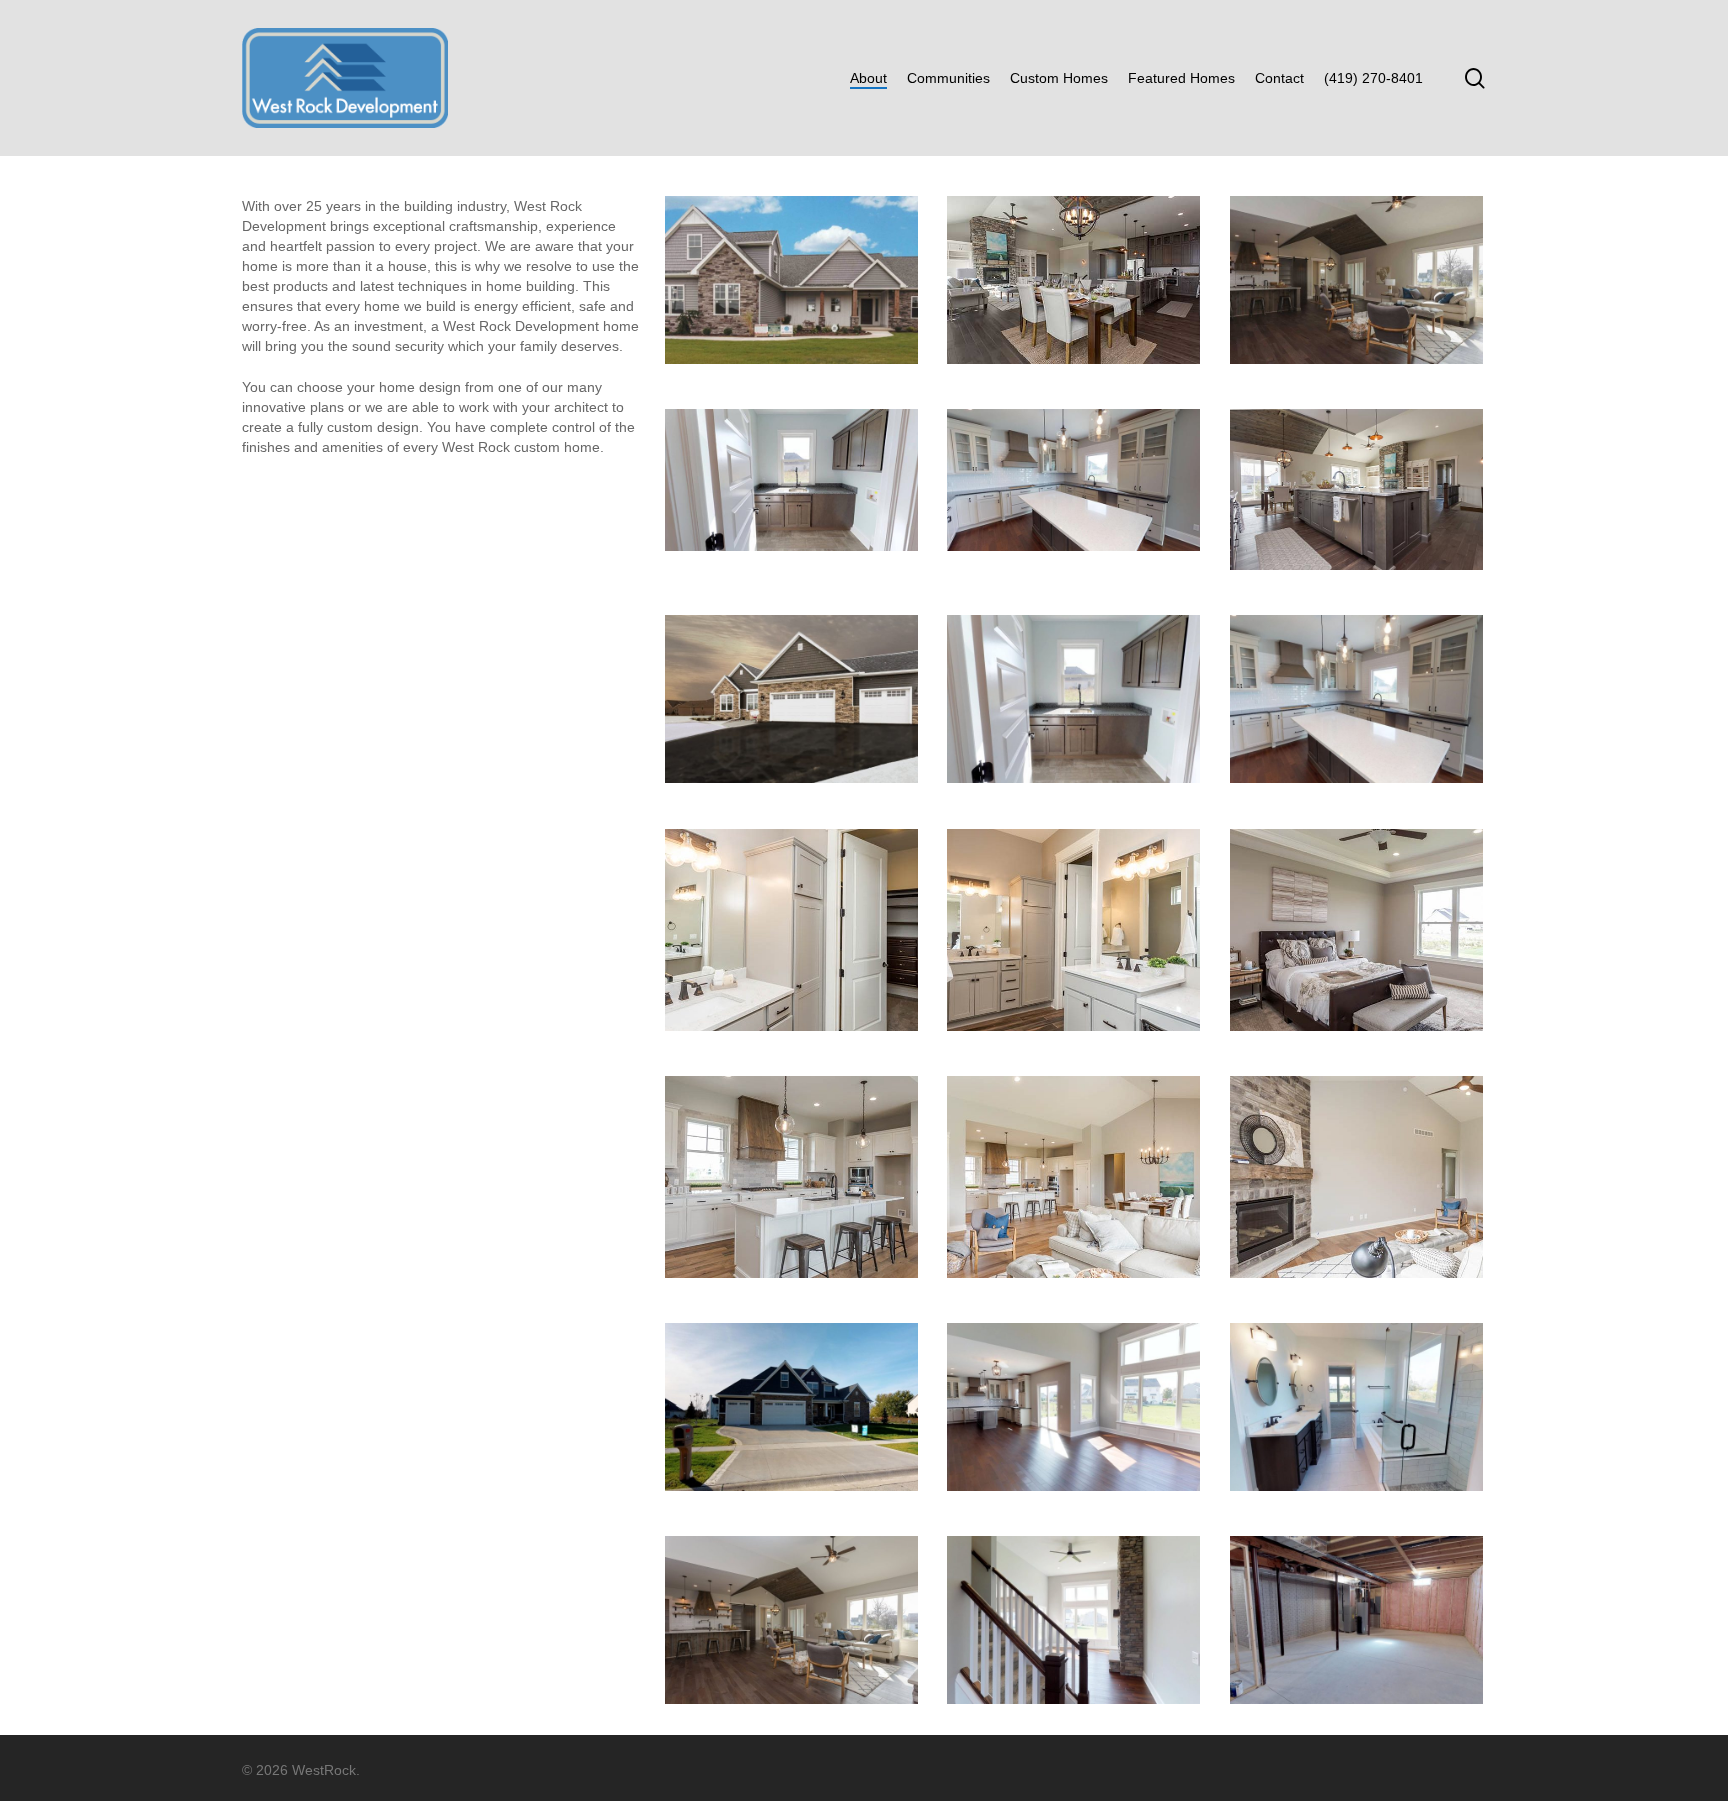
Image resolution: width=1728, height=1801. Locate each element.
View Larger (791, 261)
